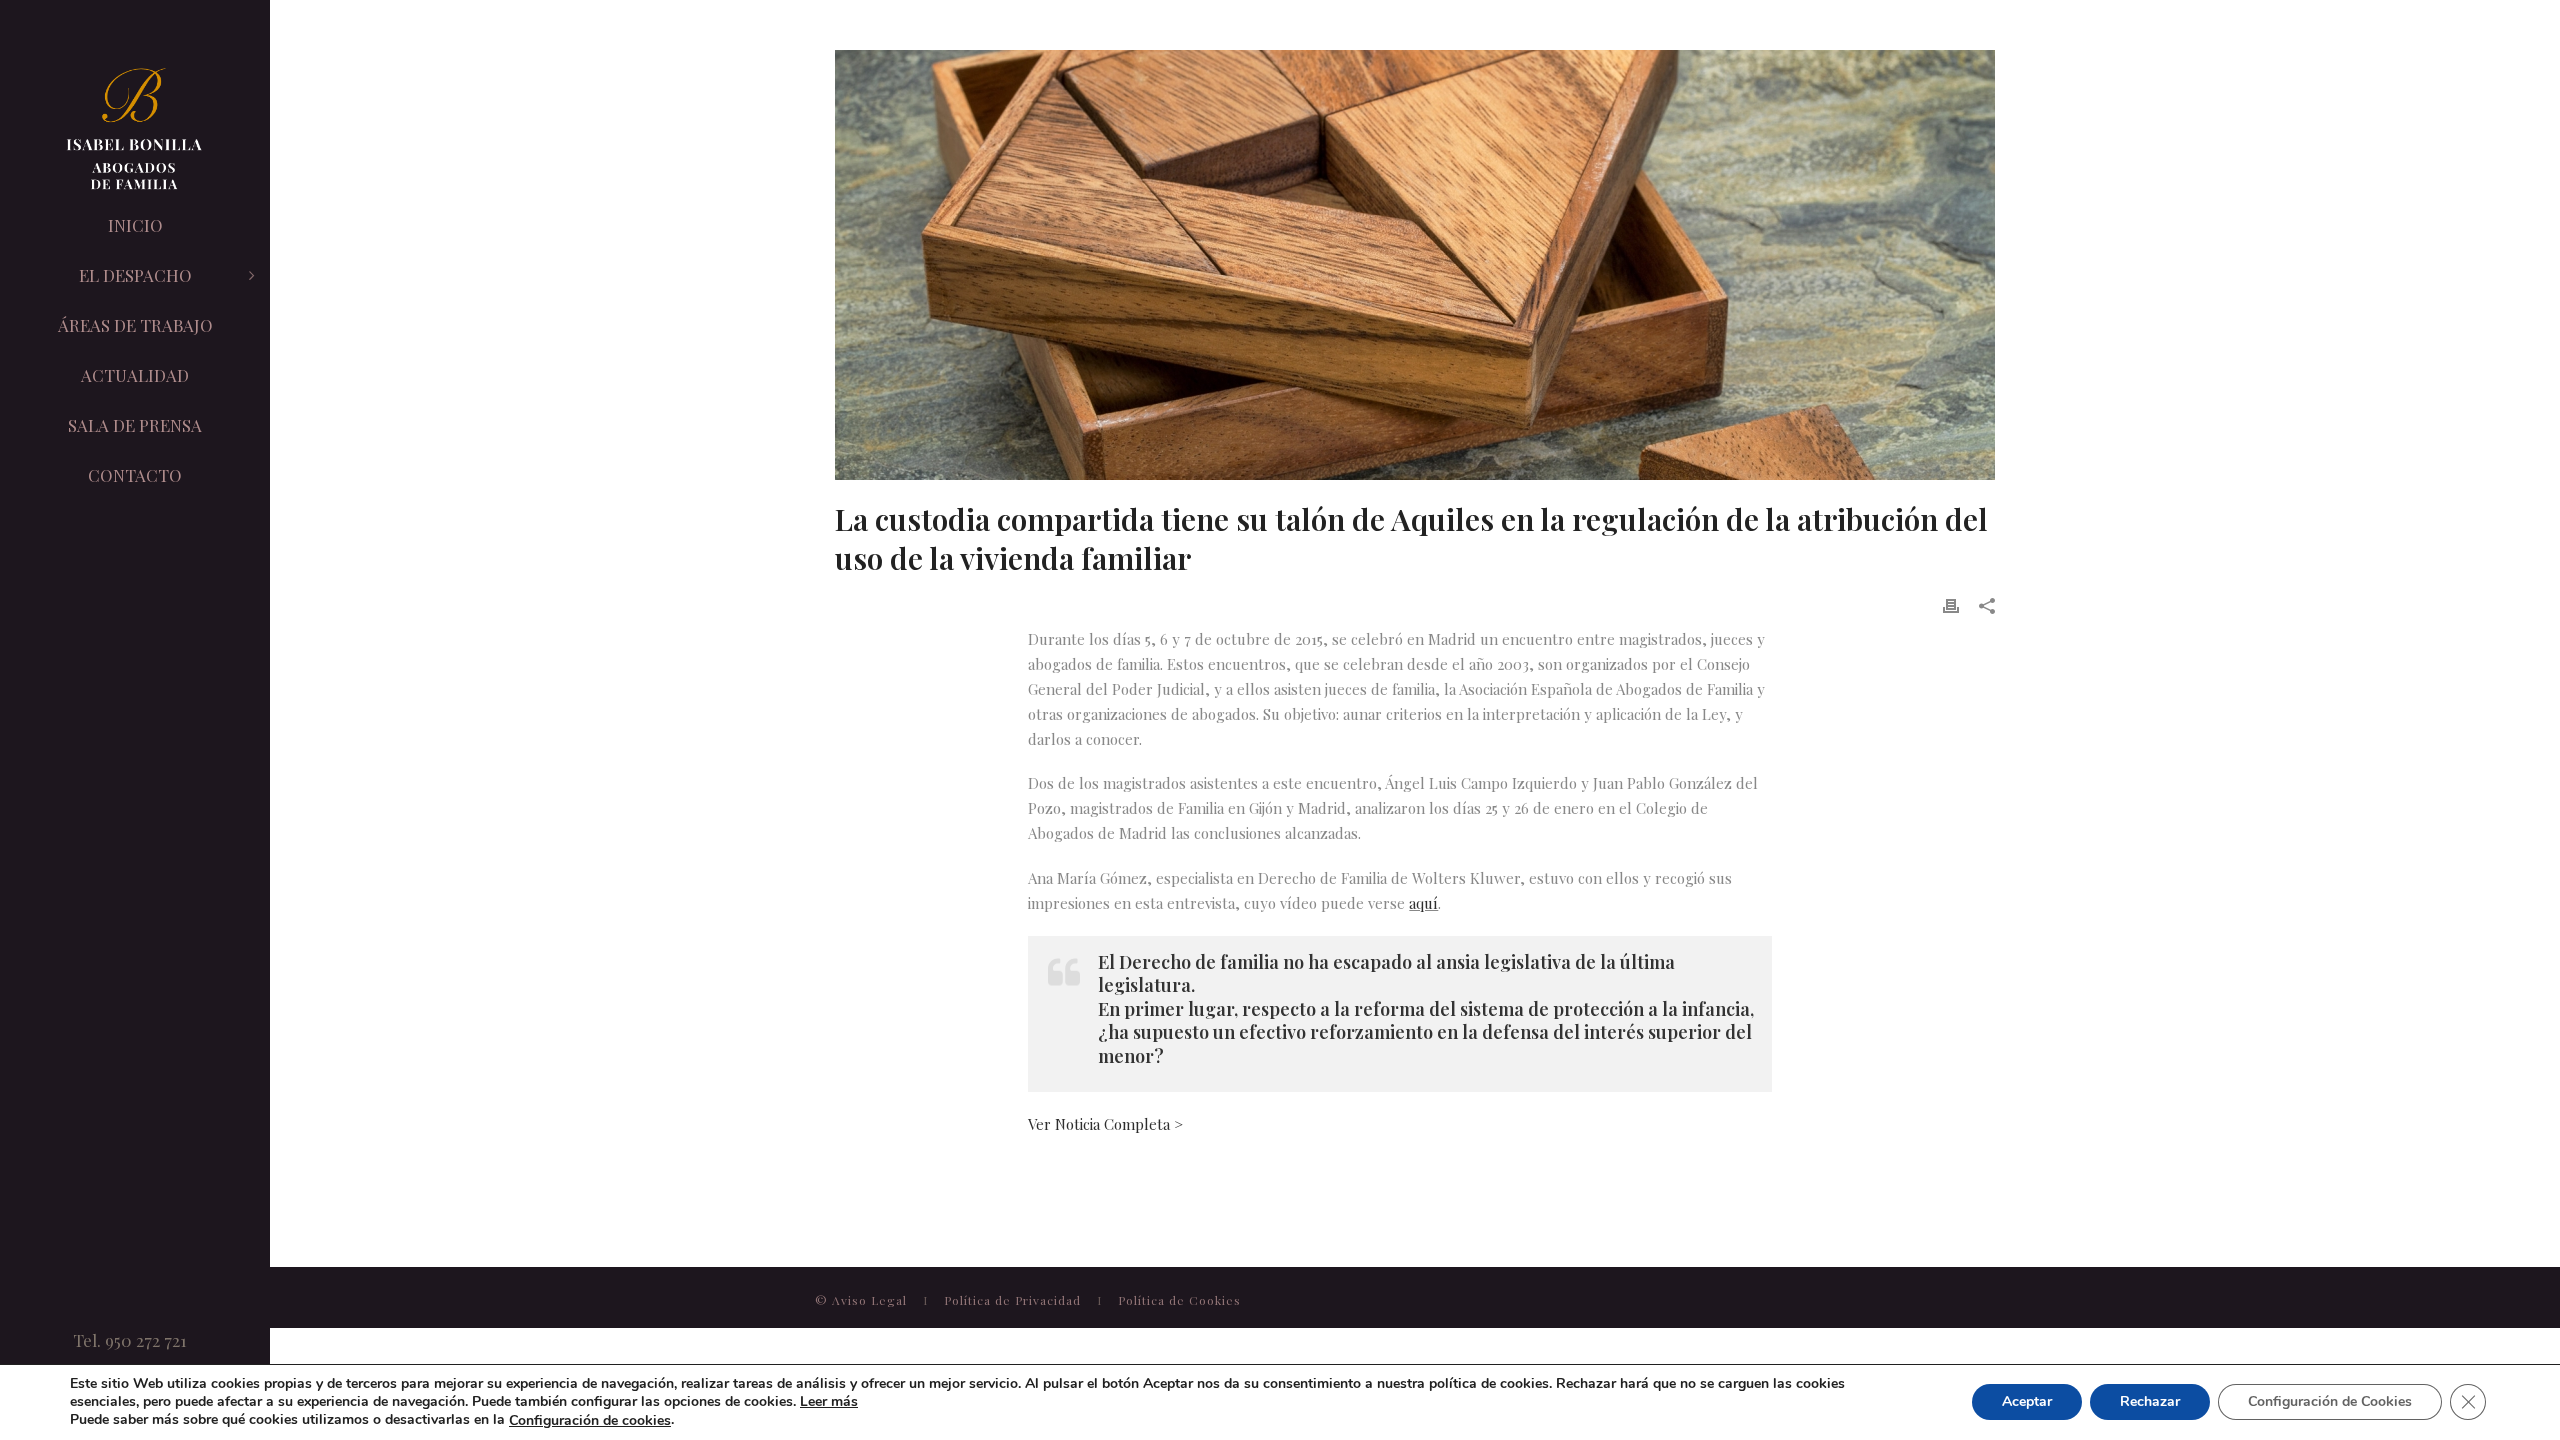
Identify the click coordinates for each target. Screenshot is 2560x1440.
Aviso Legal (871, 1300)
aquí (1423, 903)
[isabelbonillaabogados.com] (135, 130)
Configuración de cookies (590, 1421)
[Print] (1951, 604)
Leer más (829, 1401)
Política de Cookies (1179, 1300)
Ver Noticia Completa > (1105, 1124)
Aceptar (2027, 1402)
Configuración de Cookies (2330, 1402)
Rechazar (2150, 1402)
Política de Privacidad (1014, 1300)
